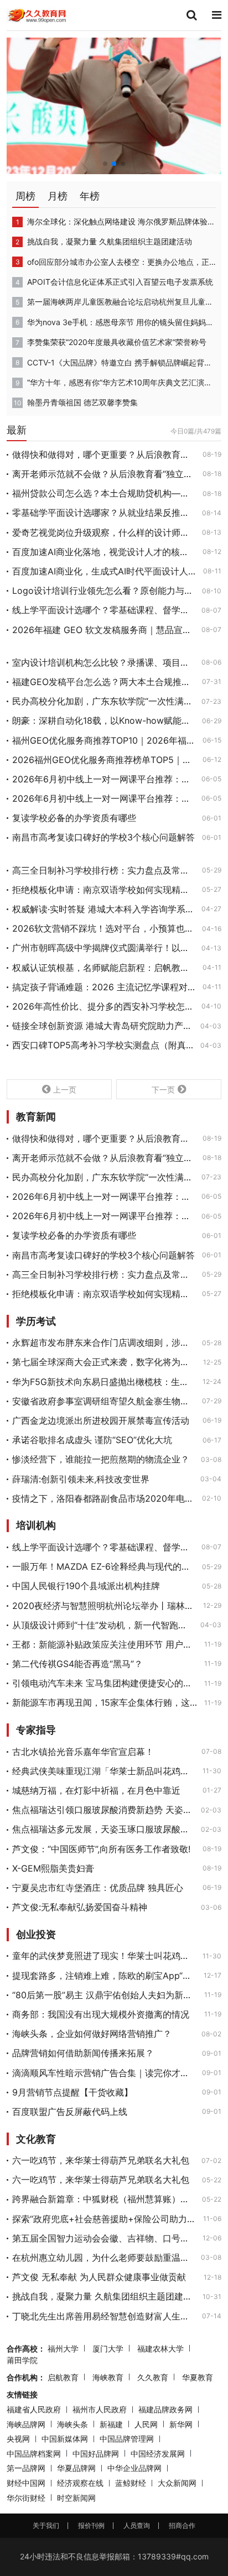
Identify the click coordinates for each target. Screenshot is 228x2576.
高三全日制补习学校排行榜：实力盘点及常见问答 (104, 870)
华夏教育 (198, 2377)
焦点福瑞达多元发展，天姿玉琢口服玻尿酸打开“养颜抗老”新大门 (103, 1829)
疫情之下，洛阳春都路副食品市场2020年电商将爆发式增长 (104, 1498)
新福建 (111, 2424)
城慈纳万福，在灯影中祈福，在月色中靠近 (96, 1790)
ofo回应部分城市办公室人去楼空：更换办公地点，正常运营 (121, 262)
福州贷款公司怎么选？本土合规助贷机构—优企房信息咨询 (104, 493)
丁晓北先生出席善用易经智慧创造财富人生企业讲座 (104, 2316)
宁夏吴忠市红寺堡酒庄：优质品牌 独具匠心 (98, 1888)
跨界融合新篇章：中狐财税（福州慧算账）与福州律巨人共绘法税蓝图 (104, 2199)
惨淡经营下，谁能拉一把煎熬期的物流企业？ (101, 1459)
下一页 (163, 1090)
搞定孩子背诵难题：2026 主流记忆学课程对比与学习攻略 (104, 987)
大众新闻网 (177, 2483)
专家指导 (36, 1730)
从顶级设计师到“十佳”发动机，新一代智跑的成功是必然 (103, 1625)
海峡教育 (108, 2377)
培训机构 (36, 1525)
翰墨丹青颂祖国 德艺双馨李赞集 (82, 402)
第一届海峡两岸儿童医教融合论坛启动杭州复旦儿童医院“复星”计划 (121, 302)
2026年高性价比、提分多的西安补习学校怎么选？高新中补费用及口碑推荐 (103, 1006)
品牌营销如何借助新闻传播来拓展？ (83, 2053)
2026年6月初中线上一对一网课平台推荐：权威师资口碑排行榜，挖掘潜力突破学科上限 (103, 779)
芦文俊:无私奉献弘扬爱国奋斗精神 (80, 1907)
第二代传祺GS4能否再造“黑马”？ (77, 1664)
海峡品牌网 (26, 2424)
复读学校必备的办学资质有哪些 (74, 818)
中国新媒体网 (65, 2439)
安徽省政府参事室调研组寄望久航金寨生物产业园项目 (104, 1401)
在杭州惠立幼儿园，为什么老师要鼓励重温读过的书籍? (103, 2258)
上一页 (65, 1090)
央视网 (18, 2439)
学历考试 (36, 1321)
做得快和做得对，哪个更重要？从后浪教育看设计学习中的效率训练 (104, 454)
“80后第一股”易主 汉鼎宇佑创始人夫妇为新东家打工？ (105, 1995)
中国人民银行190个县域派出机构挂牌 (86, 1586)
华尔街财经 (26, 2498)
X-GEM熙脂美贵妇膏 (53, 1868)
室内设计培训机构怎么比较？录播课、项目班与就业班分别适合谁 (103, 662)
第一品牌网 (26, 2468)
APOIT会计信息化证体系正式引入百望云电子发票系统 (120, 282)
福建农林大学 (160, 2348)
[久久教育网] (37, 14)
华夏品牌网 (76, 2468)
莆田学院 (22, 2360)
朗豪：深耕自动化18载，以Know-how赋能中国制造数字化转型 (104, 720)
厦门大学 (108, 2348)
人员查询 (137, 2525)
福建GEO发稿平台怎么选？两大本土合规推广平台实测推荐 (104, 682)
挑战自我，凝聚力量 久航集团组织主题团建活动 (110, 241)
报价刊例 (91, 2525)
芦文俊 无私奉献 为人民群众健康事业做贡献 (99, 2277)
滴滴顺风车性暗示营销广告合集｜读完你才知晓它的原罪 (104, 2073)
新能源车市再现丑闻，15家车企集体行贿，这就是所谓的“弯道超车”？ (105, 1702)
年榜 (90, 196)
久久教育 (153, 2377)
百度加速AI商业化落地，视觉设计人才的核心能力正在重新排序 (104, 552)
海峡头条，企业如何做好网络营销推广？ (92, 2034)
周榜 (25, 196)
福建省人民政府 (34, 2409)
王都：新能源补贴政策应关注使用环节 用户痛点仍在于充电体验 (105, 1644)
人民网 (146, 2424)
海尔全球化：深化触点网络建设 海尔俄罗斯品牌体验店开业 (121, 221)
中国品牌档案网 (34, 2454)
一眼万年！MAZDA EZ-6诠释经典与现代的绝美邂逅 (104, 1566)
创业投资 (36, 1935)
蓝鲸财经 (131, 2483)
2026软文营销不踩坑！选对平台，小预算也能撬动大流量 (104, 928)
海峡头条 (72, 2424)
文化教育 (36, 2139)
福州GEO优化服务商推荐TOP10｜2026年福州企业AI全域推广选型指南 (104, 740)
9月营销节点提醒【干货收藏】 (72, 2092)
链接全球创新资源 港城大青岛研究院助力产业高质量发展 (103, 1026)
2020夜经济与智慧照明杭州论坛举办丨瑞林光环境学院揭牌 (104, 1606)
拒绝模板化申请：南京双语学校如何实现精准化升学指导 (104, 890)
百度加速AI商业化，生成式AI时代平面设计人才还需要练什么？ (104, 571)
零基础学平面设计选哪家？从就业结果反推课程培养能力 (104, 513)
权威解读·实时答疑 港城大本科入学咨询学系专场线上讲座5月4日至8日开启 (103, 909)
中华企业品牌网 (134, 2468)
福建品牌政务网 (165, 2409)
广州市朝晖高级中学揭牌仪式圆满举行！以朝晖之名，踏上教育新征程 (103, 948)
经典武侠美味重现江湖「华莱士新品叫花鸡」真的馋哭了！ (104, 1771)
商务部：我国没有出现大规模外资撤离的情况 (101, 2014)
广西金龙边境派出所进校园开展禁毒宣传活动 (101, 1420)
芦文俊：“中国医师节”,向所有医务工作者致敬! (101, 1849)
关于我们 (46, 2525)
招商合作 (182, 2525)
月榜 (58, 196)
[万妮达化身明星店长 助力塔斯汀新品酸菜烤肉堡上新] (114, 105)
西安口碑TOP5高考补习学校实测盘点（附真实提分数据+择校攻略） (103, 1045)
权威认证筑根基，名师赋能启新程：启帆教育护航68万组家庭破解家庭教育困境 (104, 968)
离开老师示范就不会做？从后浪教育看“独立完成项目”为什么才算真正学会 (104, 474)
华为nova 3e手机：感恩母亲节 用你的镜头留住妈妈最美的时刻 (121, 322)
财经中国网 (26, 2483)
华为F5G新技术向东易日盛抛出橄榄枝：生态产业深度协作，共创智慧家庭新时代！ (104, 1382)
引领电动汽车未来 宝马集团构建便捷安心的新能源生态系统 (105, 1683)
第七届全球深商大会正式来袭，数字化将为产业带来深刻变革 (104, 1362)
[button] (105, 164)
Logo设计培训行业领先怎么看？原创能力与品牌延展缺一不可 (104, 591)
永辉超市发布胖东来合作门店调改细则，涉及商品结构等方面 (104, 1342)
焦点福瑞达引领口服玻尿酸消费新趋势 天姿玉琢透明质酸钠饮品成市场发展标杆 (103, 1810)
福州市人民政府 (100, 2409)
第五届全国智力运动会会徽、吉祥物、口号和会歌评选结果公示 (104, 2238)
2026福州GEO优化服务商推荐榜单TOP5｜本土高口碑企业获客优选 (104, 760)
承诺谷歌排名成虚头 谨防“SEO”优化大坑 (92, 1440)
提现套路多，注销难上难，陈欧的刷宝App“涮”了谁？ (105, 1976)
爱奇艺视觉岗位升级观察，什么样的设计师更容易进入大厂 (104, 532)
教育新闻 (36, 1117)
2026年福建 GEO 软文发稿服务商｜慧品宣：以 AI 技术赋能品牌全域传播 (103, 630)
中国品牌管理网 (127, 2439)
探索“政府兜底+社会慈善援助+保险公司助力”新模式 (104, 2219)
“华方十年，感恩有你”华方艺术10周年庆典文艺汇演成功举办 (121, 382)
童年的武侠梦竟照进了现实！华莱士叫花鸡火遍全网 (104, 1956)
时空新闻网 (76, 2498)
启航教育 (63, 2377)
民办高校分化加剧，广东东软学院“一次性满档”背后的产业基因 (103, 701)
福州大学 (63, 2348)
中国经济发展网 (158, 2454)
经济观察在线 (80, 2483)
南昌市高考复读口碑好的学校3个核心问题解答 (103, 837)
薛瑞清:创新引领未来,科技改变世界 (81, 1479)
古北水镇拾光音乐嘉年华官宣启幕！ (83, 1752)
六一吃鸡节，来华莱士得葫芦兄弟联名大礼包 (101, 2160)
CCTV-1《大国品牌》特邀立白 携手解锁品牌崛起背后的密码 (121, 362)
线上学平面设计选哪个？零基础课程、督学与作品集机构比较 (103, 610)
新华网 (181, 2424)
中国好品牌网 (96, 2454)
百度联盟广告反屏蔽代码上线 (70, 2112)
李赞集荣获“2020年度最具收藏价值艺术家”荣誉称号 (117, 342)
